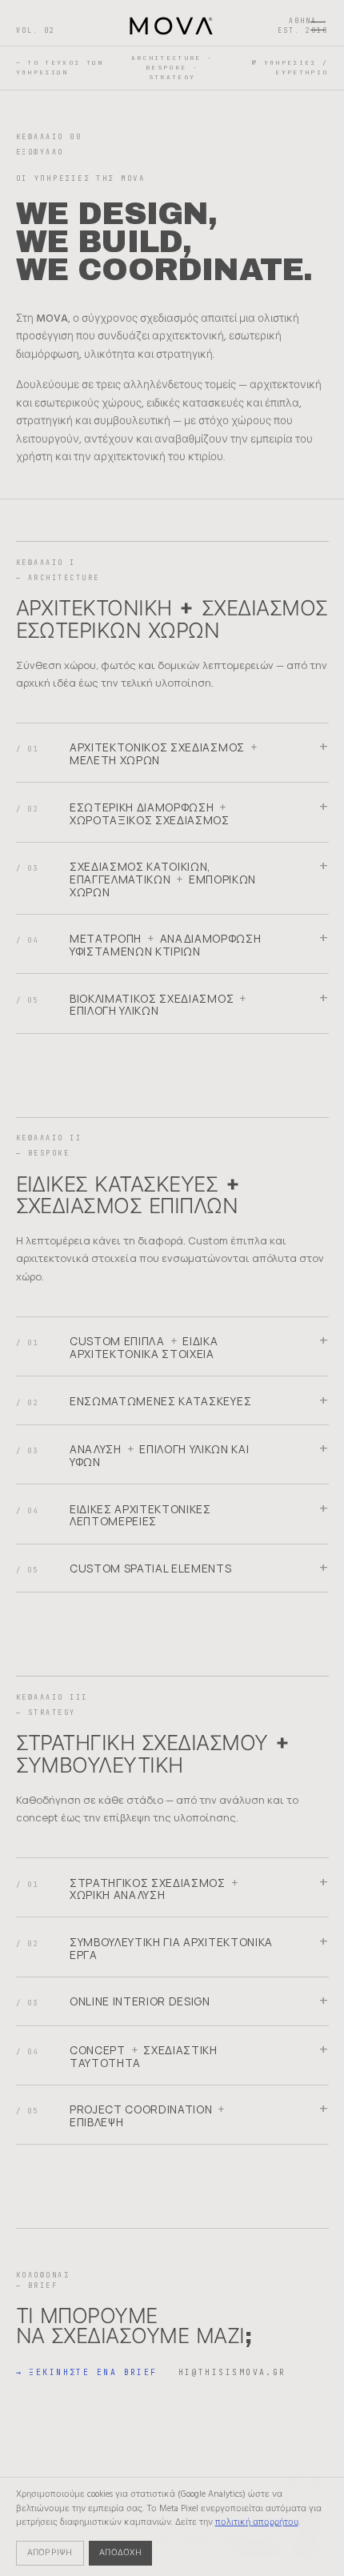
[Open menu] (318, 26)
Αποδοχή (120, 2553)
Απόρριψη (50, 2553)
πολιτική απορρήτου (257, 2522)
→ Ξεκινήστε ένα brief (87, 2372)
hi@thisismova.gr (232, 2372)
